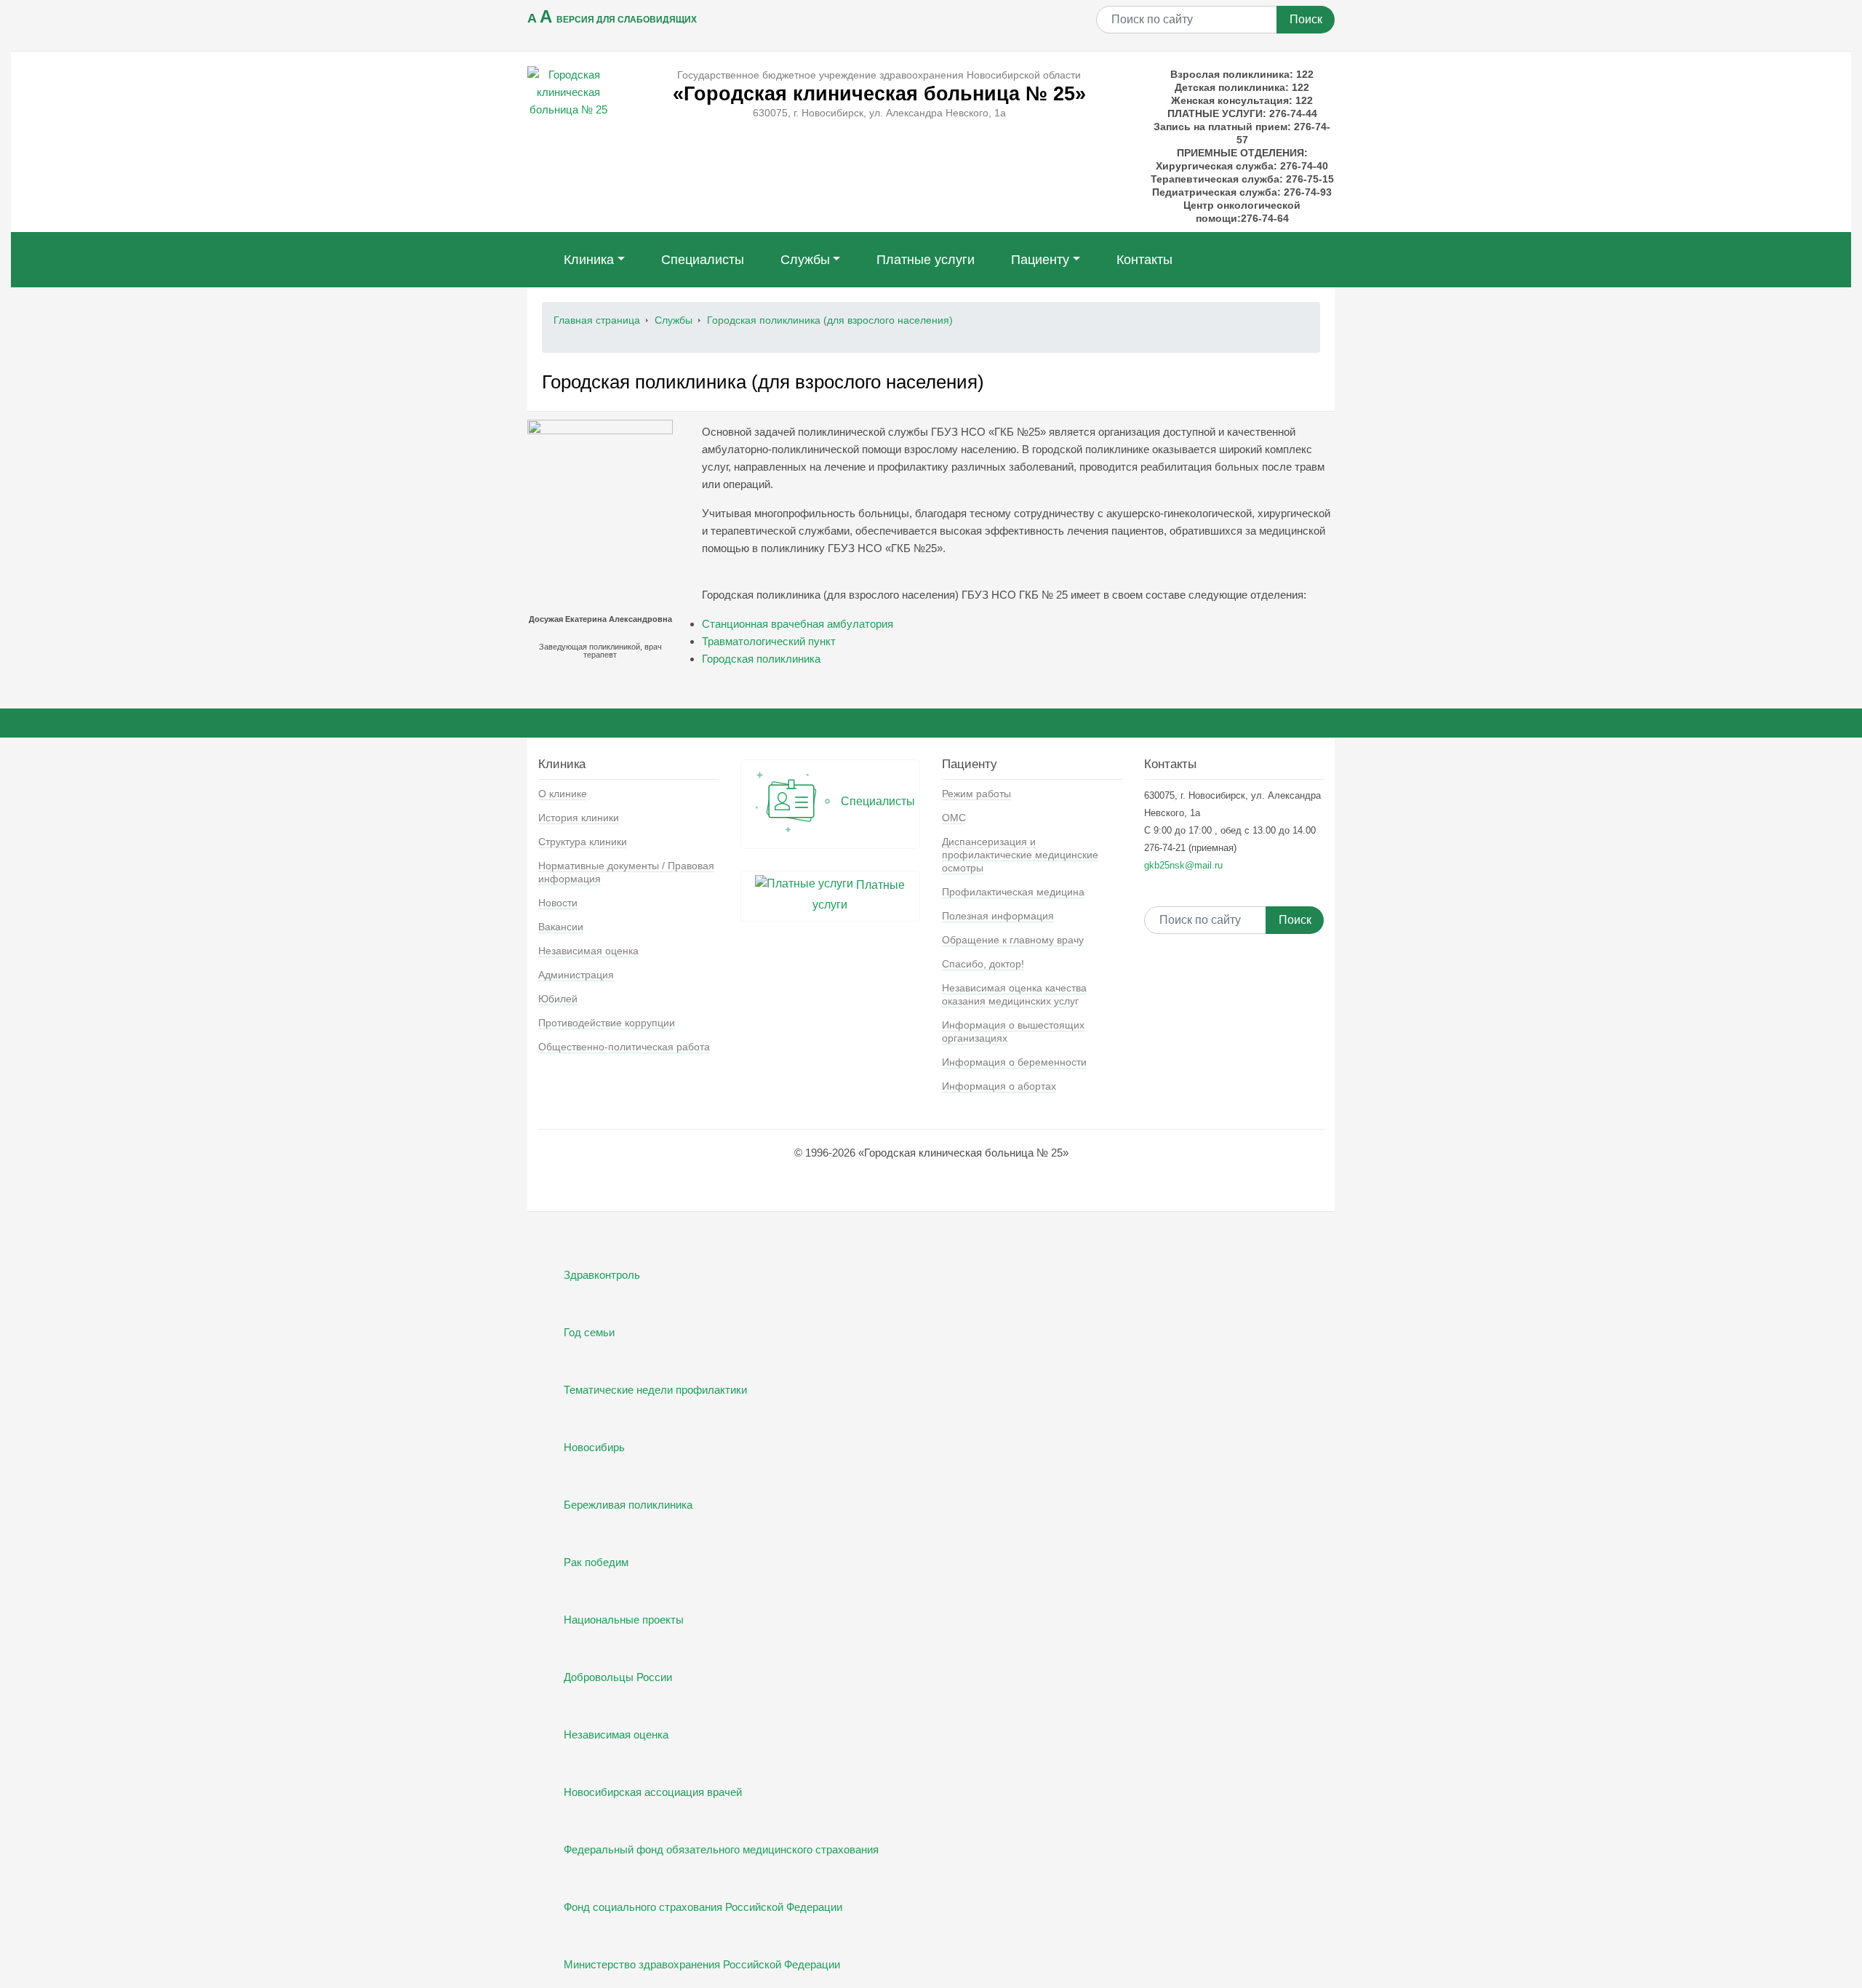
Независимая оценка (588, 951)
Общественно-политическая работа (624, 1047)
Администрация (576, 975)
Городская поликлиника (761, 659)
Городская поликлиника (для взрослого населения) (830, 320)
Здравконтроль (602, 1275)
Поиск (1306, 19)
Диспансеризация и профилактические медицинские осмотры (1020, 855)
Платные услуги (926, 260)
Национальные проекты (624, 1620)
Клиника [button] (589, 260)
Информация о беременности (1014, 1062)
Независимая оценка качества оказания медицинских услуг (1014, 994)
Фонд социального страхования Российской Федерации (703, 1907)
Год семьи (589, 1332)
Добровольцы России (618, 1677)
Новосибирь (594, 1447)
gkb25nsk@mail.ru (1183, 865)
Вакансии (561, 927)
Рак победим (596, 1562)
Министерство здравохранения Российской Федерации (702, 1964)
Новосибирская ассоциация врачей (653, 1792)
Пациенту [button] (1040, 260)
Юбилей (558, 999)
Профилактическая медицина (1013, 892)
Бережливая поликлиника (628, 1505)
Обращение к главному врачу (1013, 940)
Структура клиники (583, 842)
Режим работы (976, 794)
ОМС (954, 818)
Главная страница (597, 320)
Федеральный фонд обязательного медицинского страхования (721, 1849)
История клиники (579, 818)
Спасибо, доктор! (983, 964)
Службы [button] (805, 260)
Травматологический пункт (769, 641)
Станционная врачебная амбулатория (798, 624)
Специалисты (703, 260)
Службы (674, 320)
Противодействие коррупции (607, 1023)
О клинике (563, 794)
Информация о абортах (999, 1086)
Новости (558, 903)
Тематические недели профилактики (655, 1390)
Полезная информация (998, 916)
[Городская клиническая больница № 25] (568, 91)
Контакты (1144, 260)
